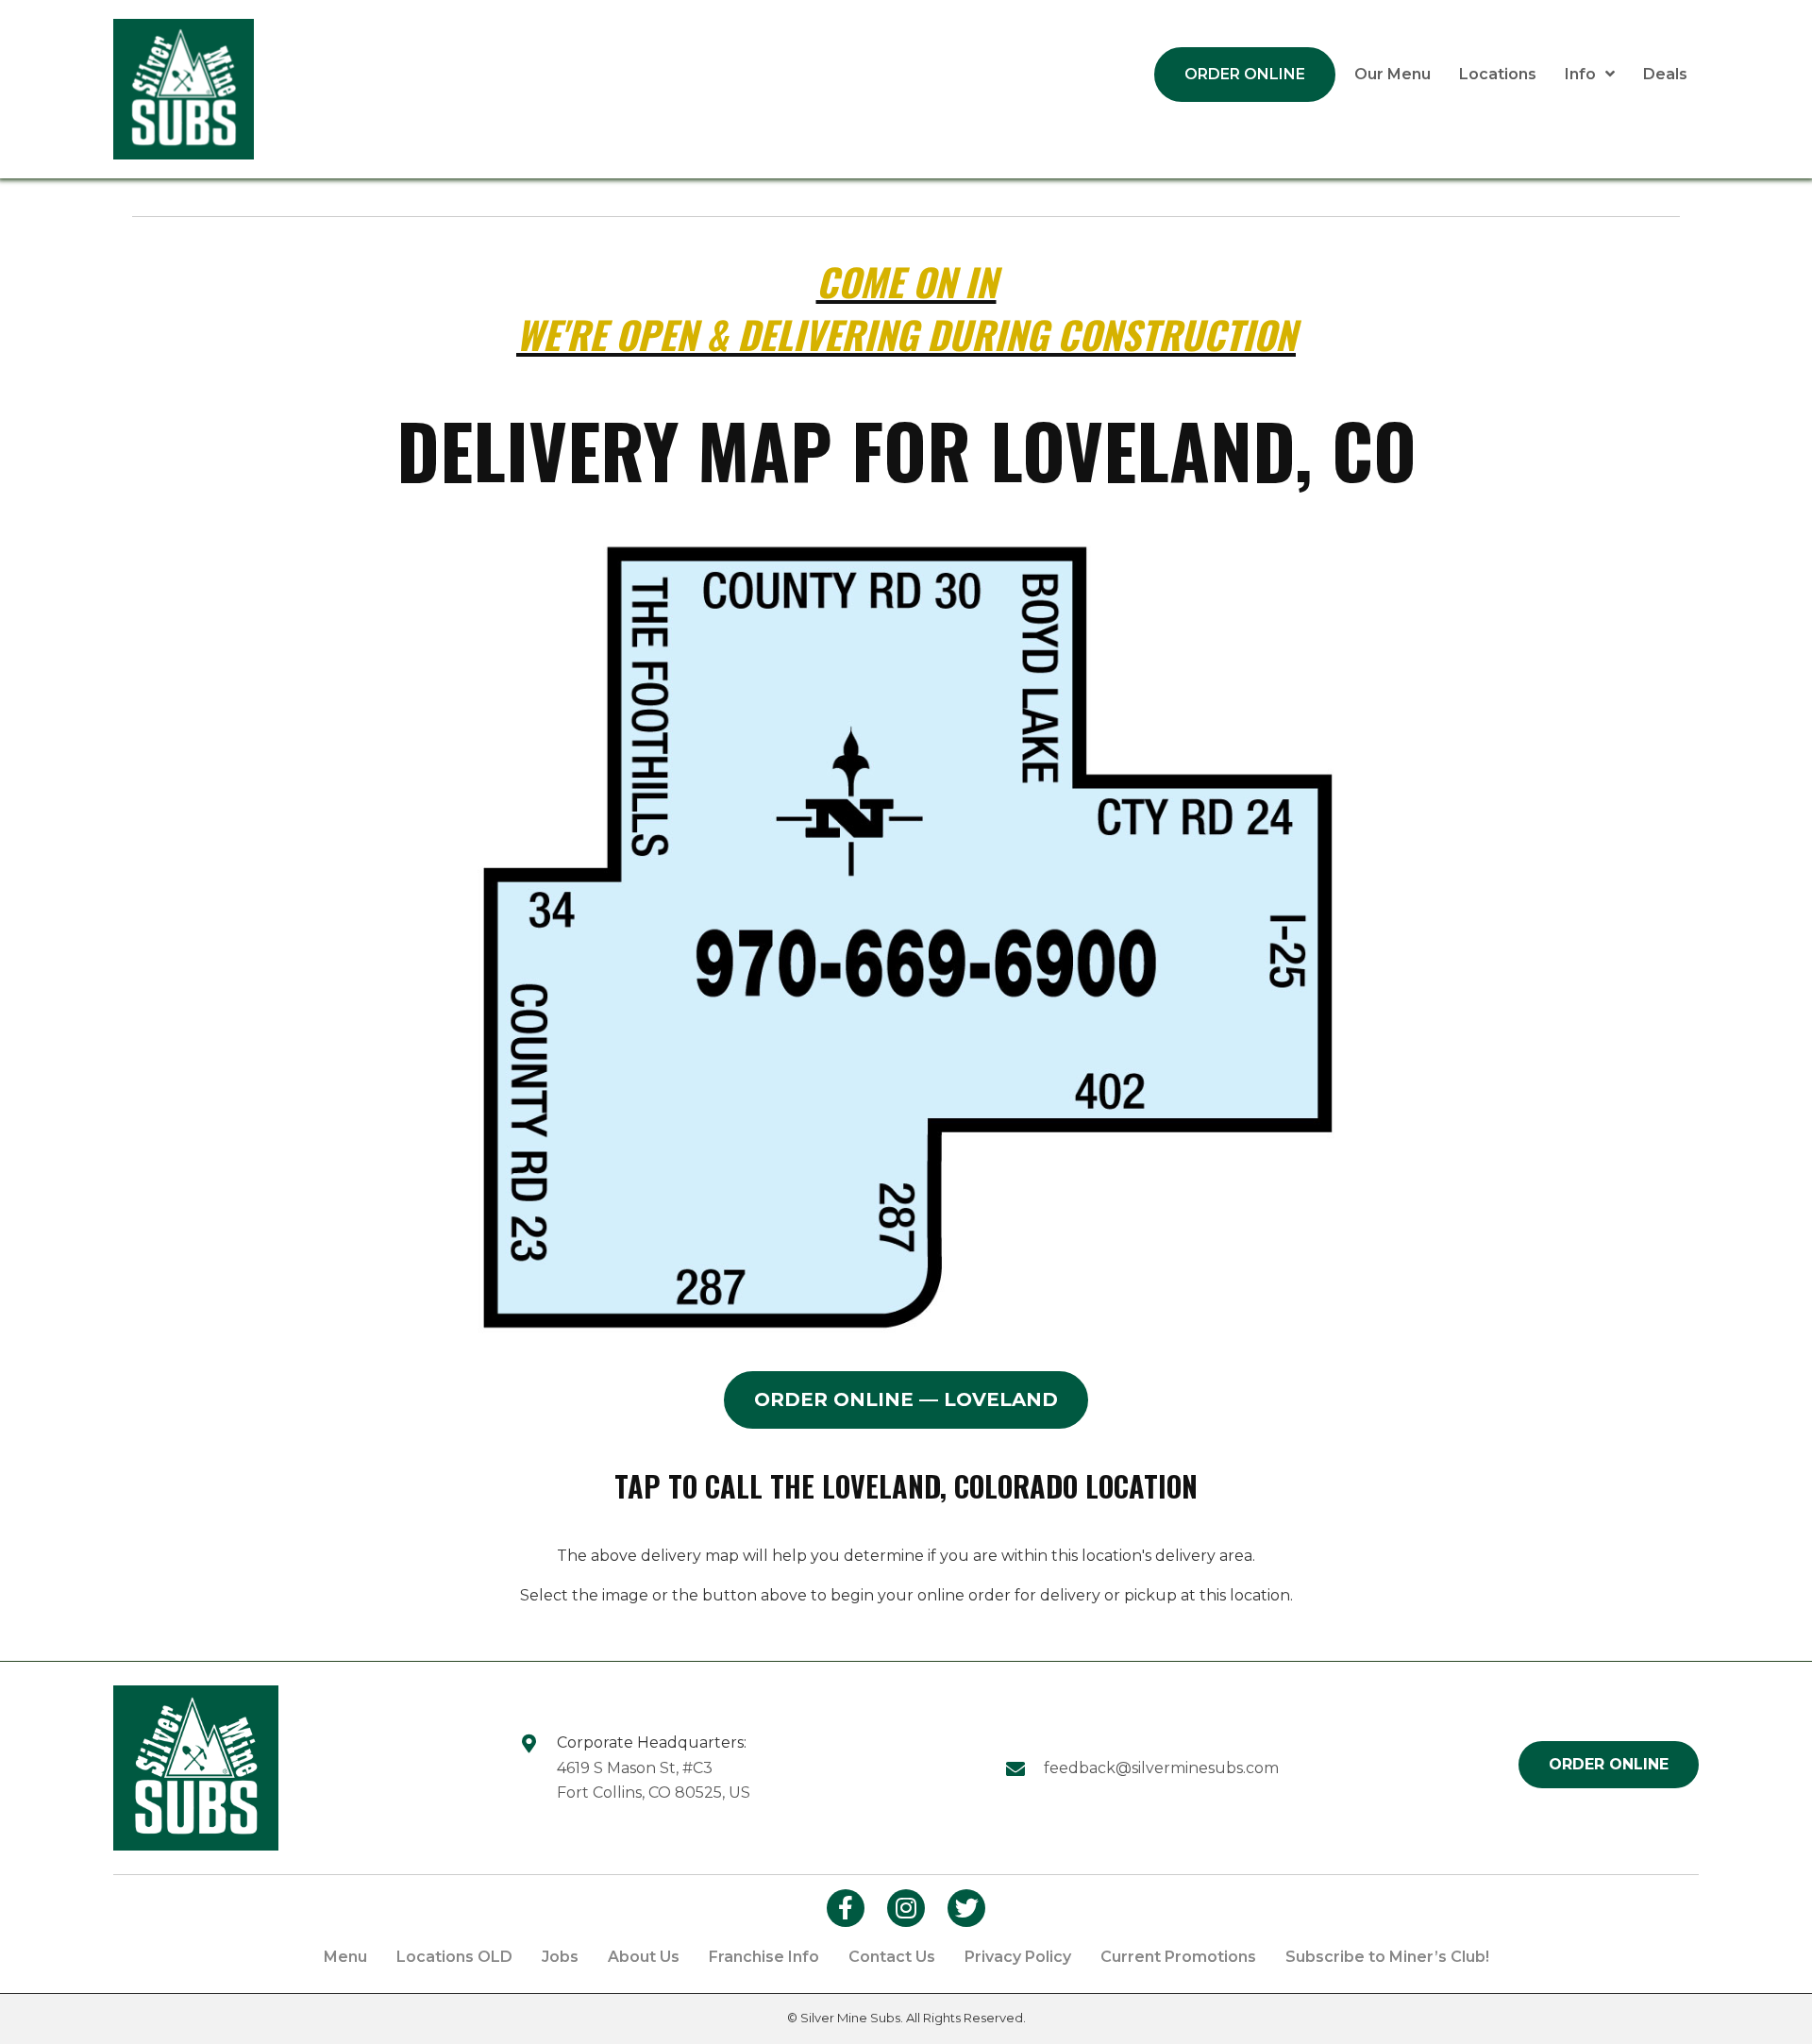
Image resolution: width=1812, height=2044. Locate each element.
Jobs (560, 1957)
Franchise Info (764, 1957)
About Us (644, 1957)
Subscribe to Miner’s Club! (1387, 1957)
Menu (345, 1957)
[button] (906, 1400)
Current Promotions (1178, 1957)
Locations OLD (454, 1957)
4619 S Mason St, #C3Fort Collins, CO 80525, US (654, 1780)
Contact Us (892, 1957)
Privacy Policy (1018, 1957)
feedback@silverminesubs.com (1161, 1768)
